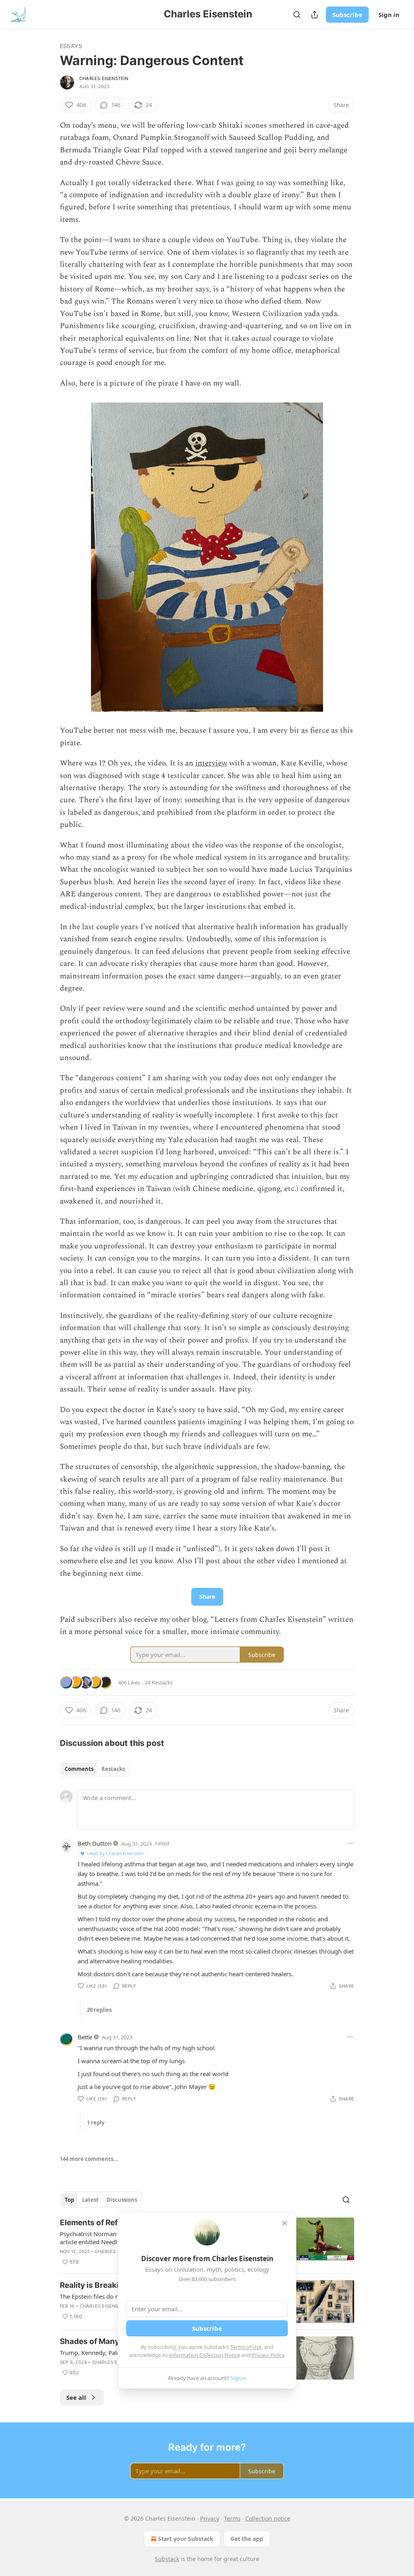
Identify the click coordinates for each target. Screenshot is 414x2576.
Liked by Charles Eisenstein (115, 1853)
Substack (167, 2559)
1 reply (96, 2123)
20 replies (99, 2010)
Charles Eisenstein (104, 78)
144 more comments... (89, 2159)
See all (76, 2397)
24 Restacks (159, 1682)
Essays (71, 46)
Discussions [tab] (122, 2200)
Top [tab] (69, 2200)
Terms (232, 2518)
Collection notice (268, 2518)
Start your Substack (186, 2539)
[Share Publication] (315, 15)
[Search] (297, 15)
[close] (285, 2223)
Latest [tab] (90, 2200)
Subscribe (347, 15)
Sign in (389, 15)
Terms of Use (246, 2347)
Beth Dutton (95, 1843)
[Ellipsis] (350, 1843)
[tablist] (95, 1769)
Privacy (210, 2518)
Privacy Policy (268, 2355)
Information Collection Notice (205, 2355)
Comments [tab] (79, 1769)
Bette (85, 2037)
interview (211, 763)
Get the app (247, 2539)
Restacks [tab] (113, 1769)
